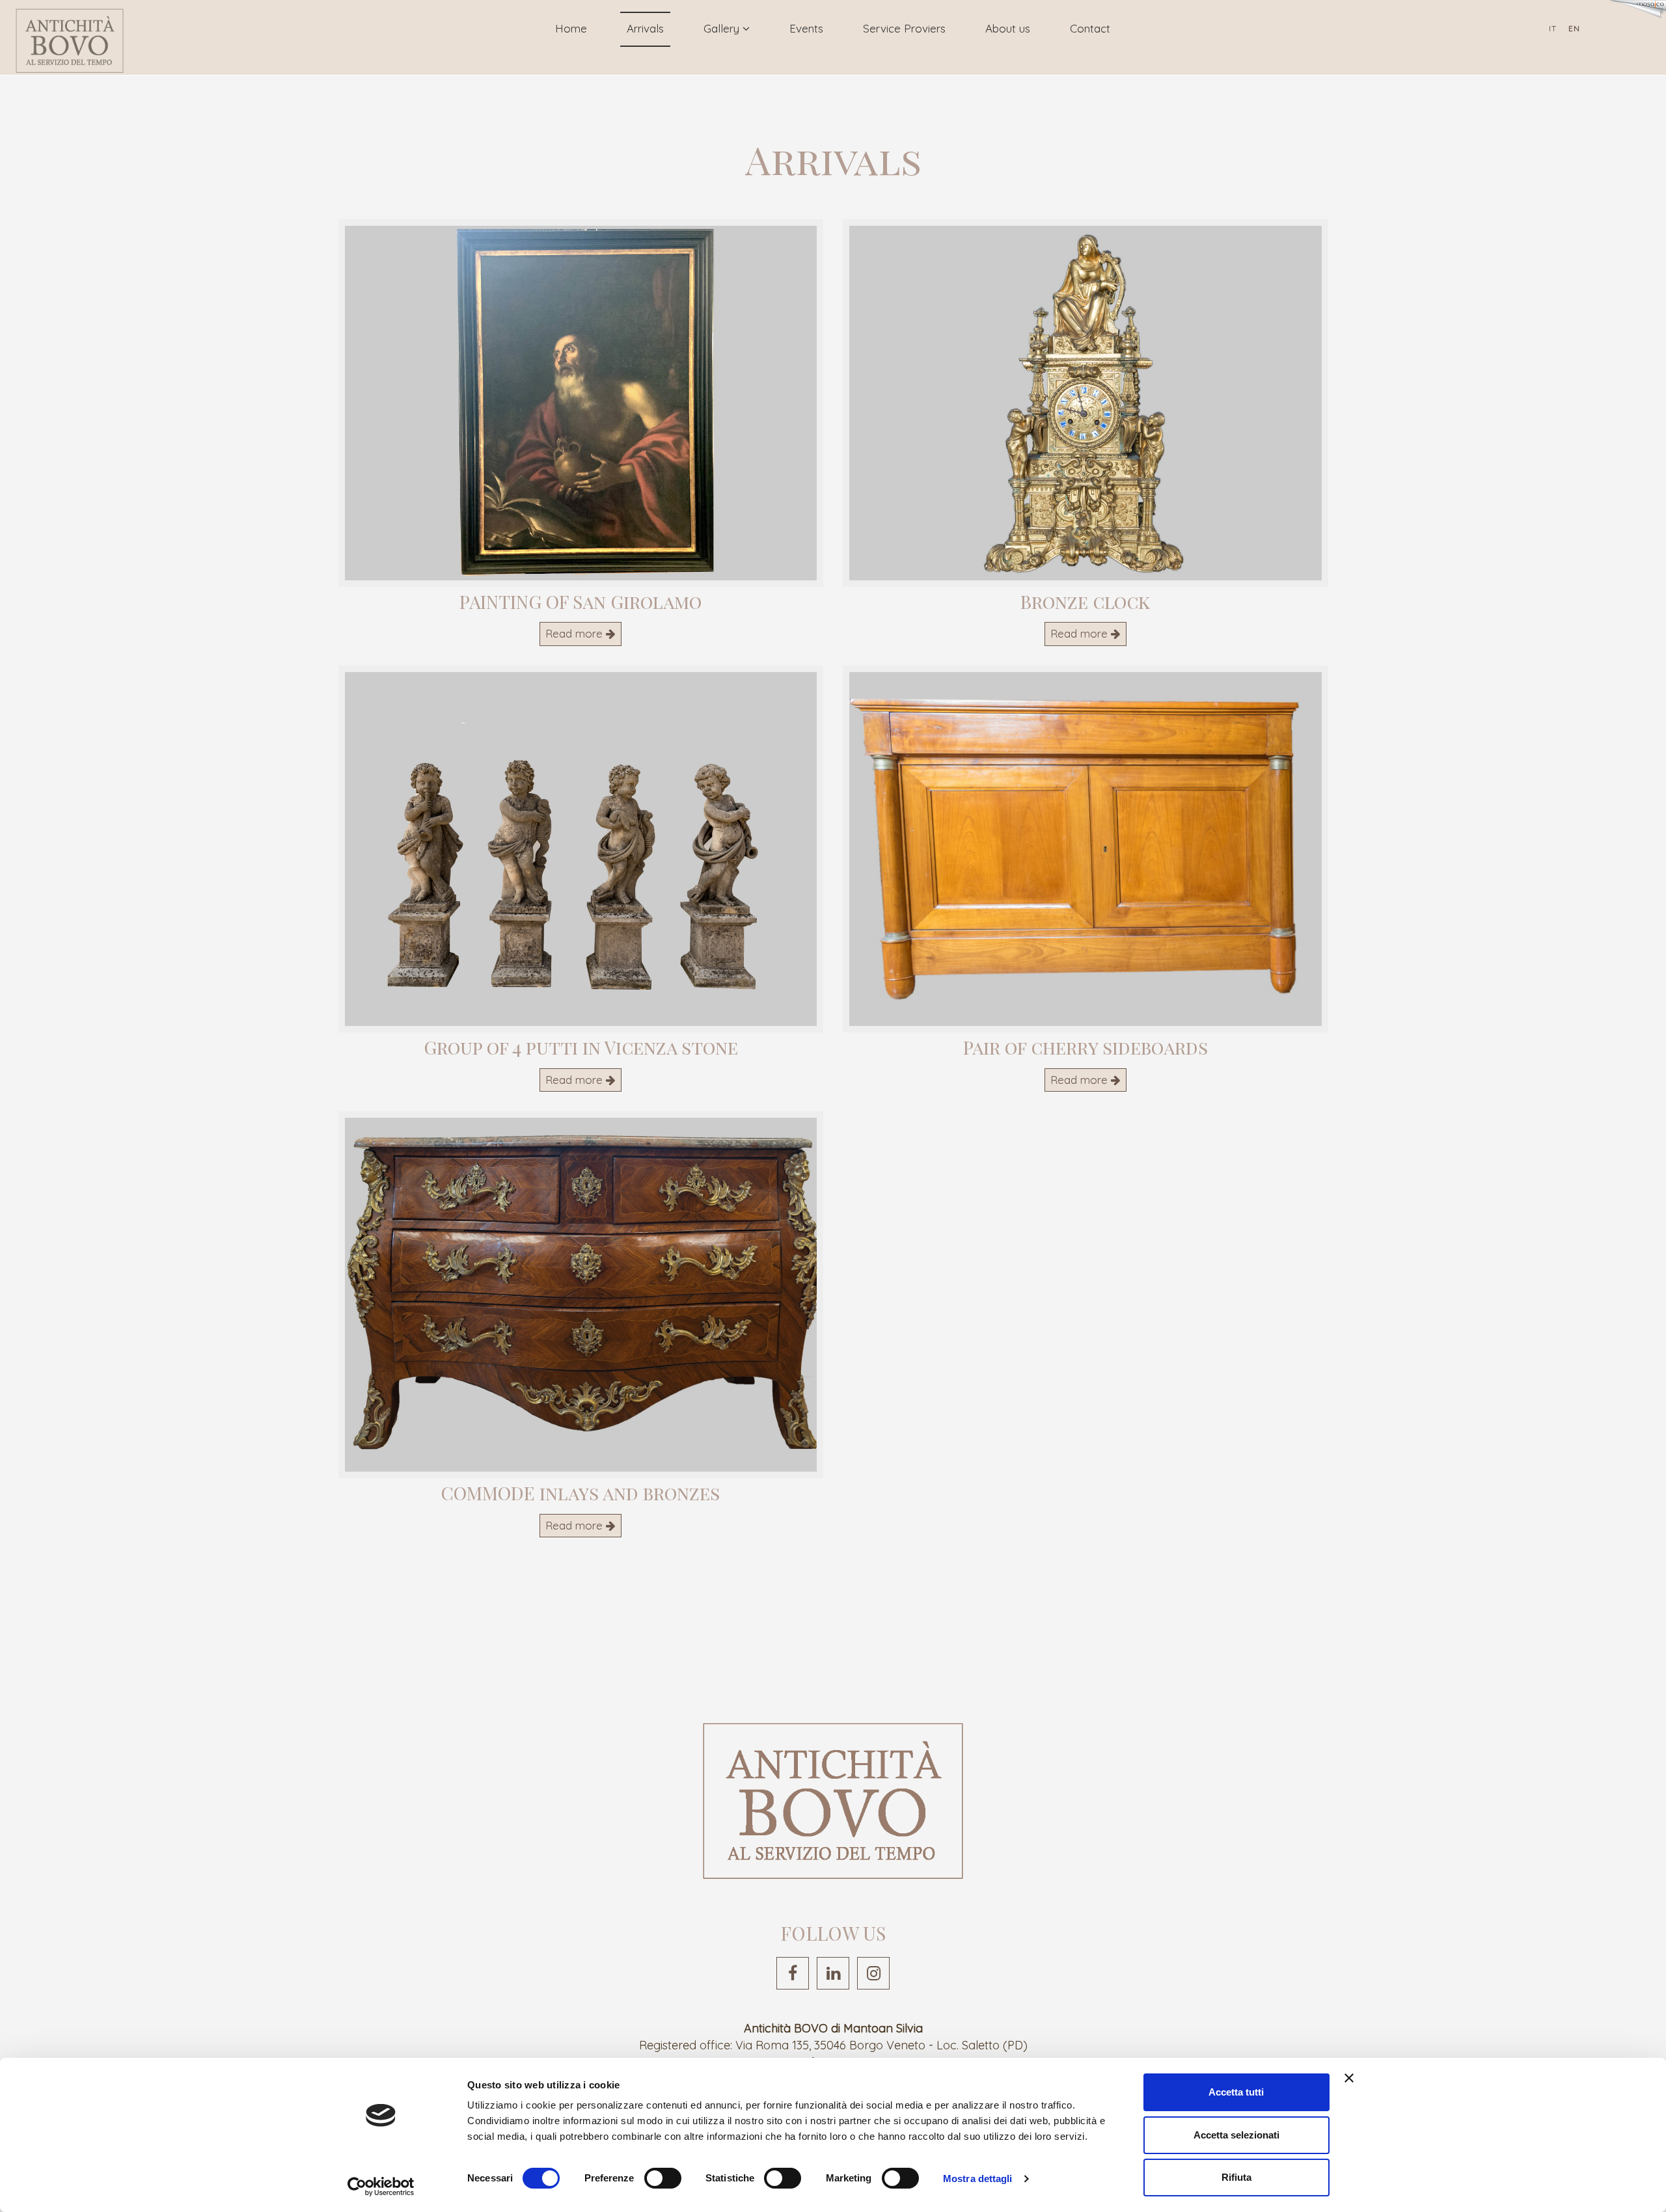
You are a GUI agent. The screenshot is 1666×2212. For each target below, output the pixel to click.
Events (806, 28)
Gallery (723, 28)
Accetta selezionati (1236, 2135)
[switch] (663, 2178)
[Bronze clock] (1086, 403)
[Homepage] (70, 41)
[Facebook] (793, 1973)
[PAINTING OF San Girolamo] (581, 403)
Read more (576, 633)
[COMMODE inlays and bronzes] (581, 1295)
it (1553, 28)
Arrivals (645, 28)
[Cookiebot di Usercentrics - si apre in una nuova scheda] (381, 2187)
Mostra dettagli (978, 2178)
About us (1008, 28)
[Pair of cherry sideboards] (1086, 849)
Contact (1090, 28)
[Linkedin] (833, 1973)
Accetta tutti (1236, 2092)
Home (571, 28)
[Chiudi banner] (1349, 2078)
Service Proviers (904, 28)
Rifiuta (1236, 2177)
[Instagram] (873, 1973)
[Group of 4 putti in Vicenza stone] (581, 849)
